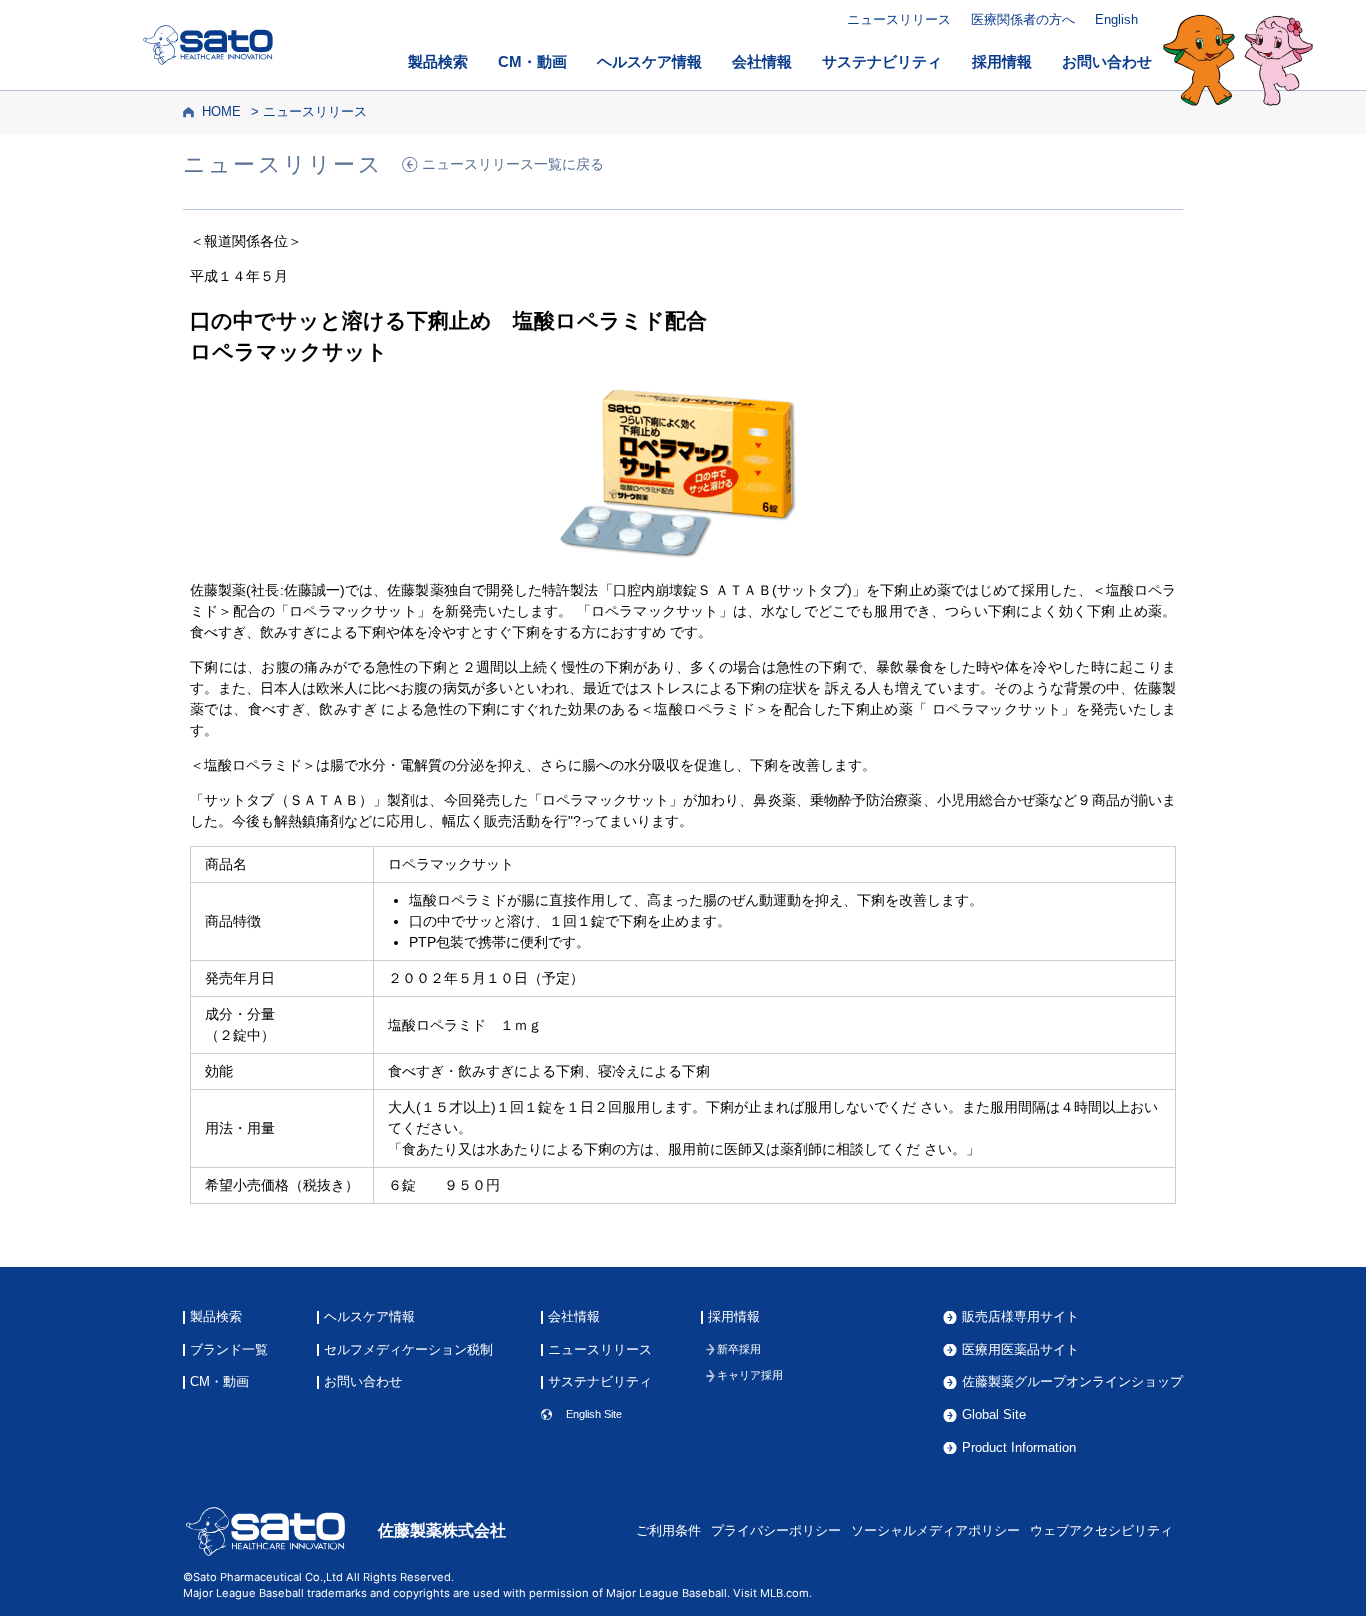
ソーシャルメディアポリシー (935, 1531)
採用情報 (1002, 62)
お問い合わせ (1107, 62)
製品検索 (438, 62)
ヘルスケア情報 (649, 62)
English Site (594, 1414)
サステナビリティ (882, 62)
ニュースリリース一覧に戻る (513, 164)
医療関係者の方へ (1023, 19)
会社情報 (762, 62)
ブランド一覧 (229, 1350)
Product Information (1019, 1448)
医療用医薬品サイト (1020, 1350)
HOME (221, 112)
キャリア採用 (750, 1375)
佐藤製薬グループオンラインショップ (1072, 1382)
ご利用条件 (668, 1531)
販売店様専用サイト (1020, 1317)
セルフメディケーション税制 (408, 1350)
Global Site (994, 1415)
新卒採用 (739, 1349)
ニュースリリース (899, 19)
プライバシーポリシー (776, 1531)
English (1116, 19)
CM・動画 (532, 62)
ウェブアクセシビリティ (1101, 1531)
